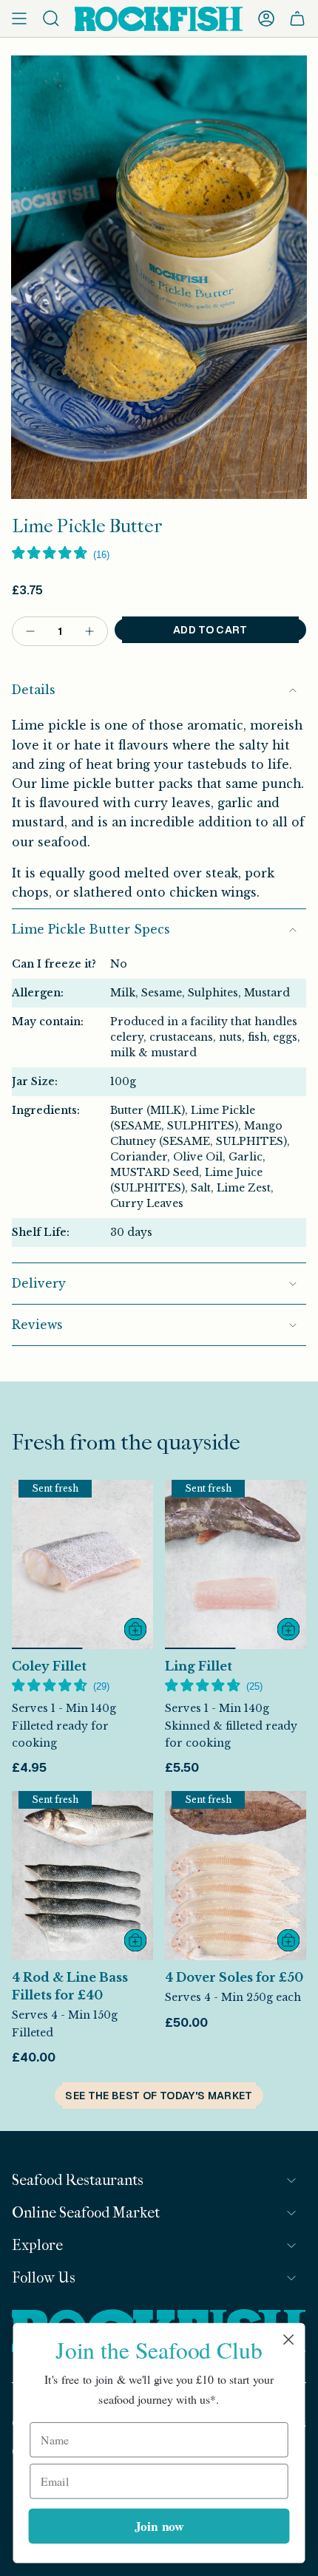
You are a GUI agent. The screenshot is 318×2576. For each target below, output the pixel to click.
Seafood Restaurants (78, 2180)
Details (34, 690)
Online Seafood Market (86, 2213)
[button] (61, 554)
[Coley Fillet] (82, 1564)
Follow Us (44, 2278)
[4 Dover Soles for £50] (236, 1876)
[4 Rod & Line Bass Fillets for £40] (82, 1876)
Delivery (39, 1284)
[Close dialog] (289, 2340)
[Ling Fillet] (236, 1564)
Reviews (37, 1325)
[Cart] (297, 18)
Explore (37, 2245)
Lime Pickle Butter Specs (91, 930)
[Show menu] (19, 18)
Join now (159, 2525)
